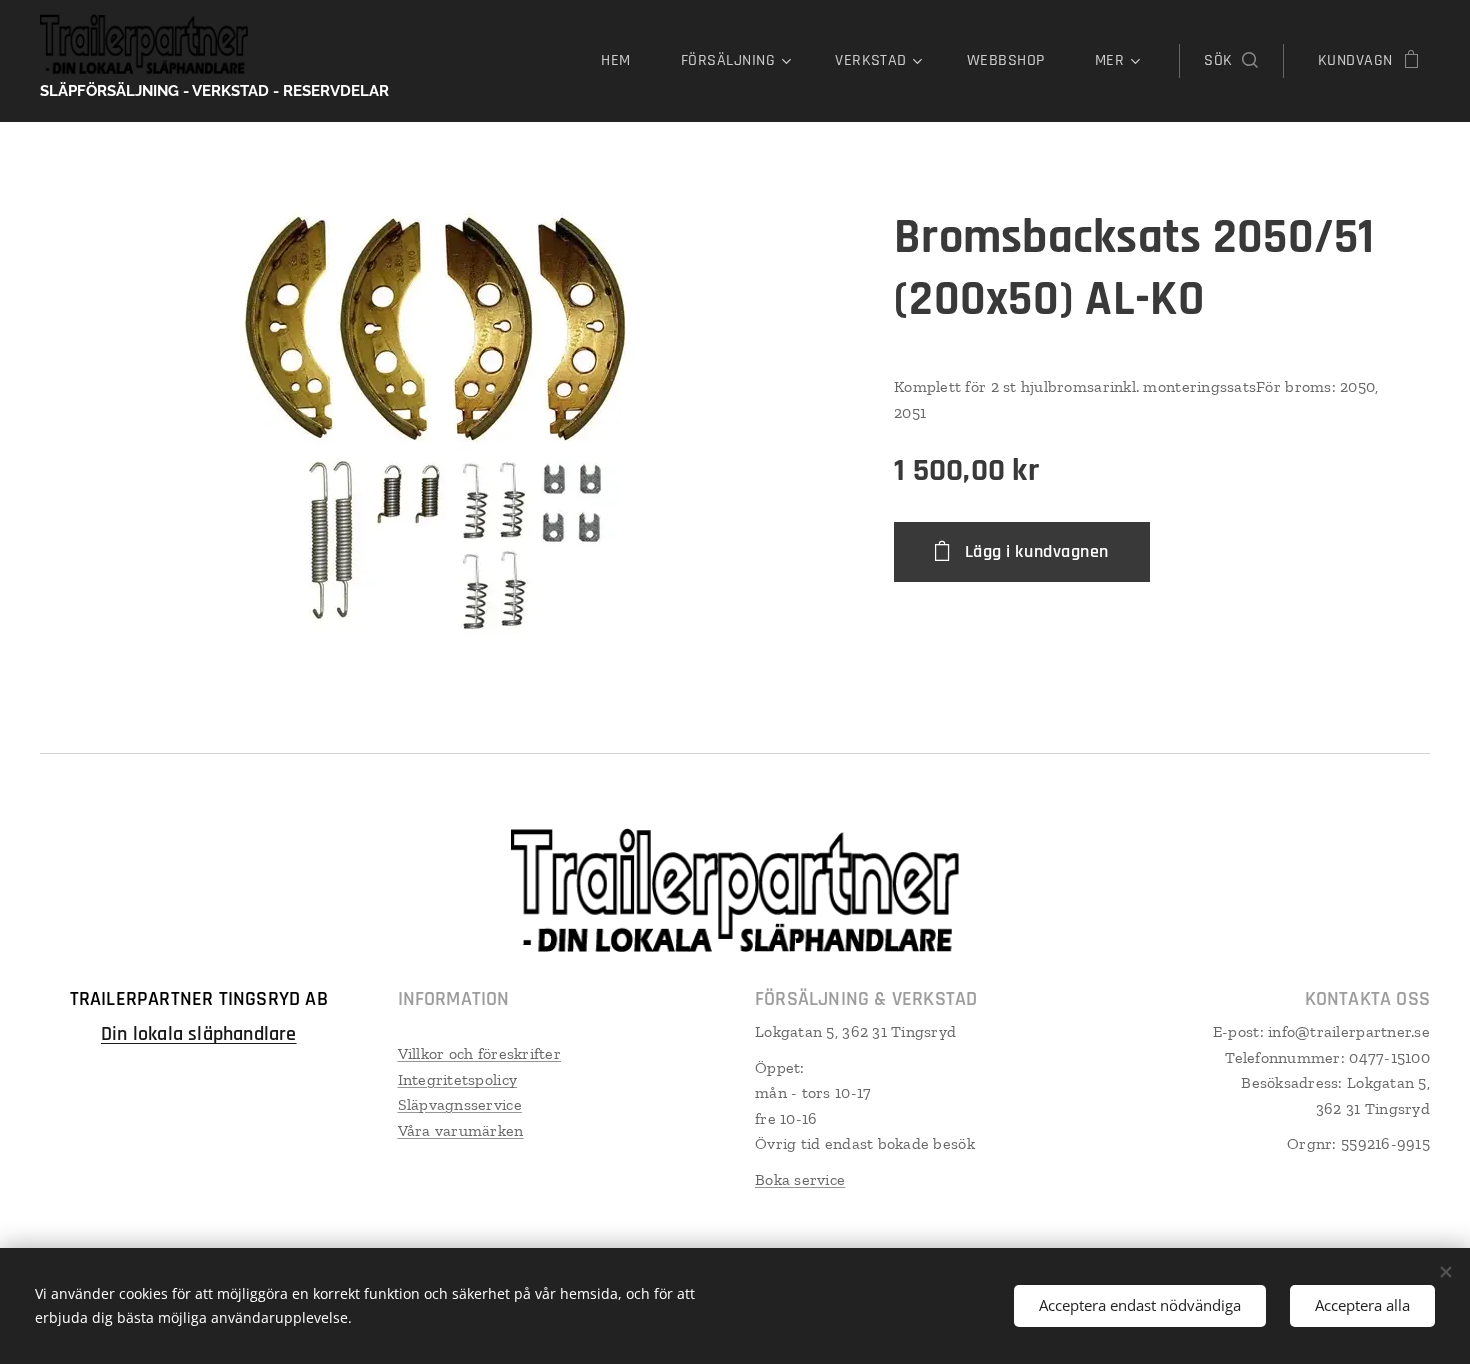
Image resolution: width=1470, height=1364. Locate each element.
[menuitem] (625, 61)
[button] (1230, 61)
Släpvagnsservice (460, 1104)
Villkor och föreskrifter (479, 1053)
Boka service (800, 1179)
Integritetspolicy (458, 1079)
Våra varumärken (461, 1130)
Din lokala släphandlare (199, 1034)
